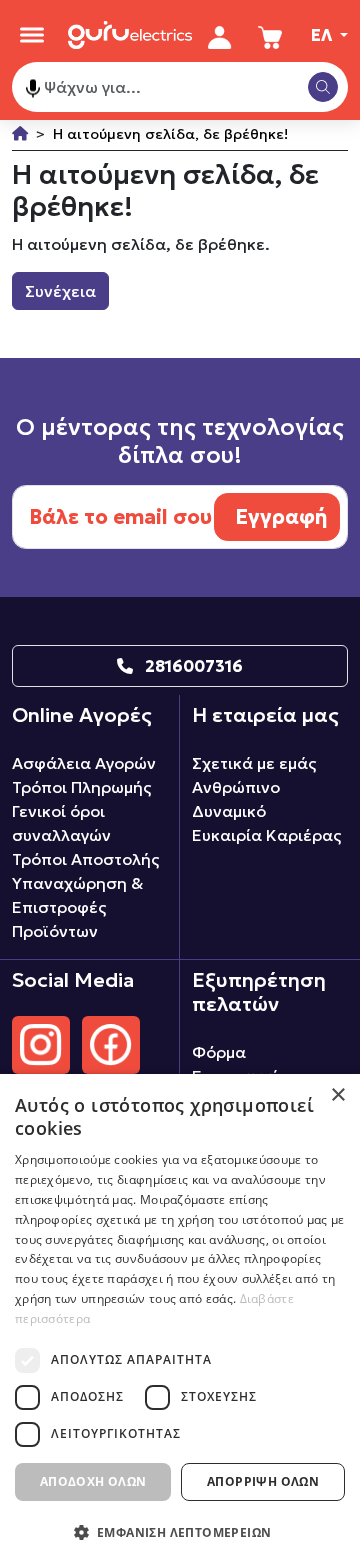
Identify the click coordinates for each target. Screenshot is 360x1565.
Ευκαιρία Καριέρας (266, 835)
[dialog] (180, 1319)
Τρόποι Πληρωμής (81, 787)
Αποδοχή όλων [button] (93, 1481)
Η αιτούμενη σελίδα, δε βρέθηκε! (170, 134)
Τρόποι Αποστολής (85, 859)
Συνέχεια (60, 291)
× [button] (337, 1095)
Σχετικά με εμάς (254, 763)
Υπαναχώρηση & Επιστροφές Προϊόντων (78, 907)
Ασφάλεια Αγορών (84, 763)
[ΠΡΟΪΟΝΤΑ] (32, 35)
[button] (180, 1532)
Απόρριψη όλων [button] (263, 1481)
